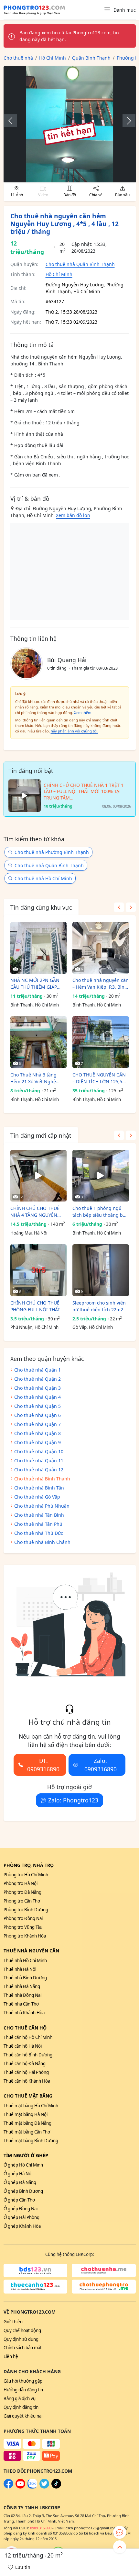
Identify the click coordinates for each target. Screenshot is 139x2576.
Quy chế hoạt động (22, 2330)
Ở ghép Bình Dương (23, 2191)
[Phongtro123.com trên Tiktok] (56, 2487)
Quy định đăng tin (21, 2407)
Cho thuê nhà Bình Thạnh (42, 1479)
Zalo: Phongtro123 (73, 1800)
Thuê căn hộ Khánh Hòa (27, 2081)
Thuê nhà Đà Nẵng (22, 1986)
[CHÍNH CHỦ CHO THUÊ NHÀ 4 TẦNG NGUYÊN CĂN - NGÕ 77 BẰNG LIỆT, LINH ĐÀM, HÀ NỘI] (39, 1176)
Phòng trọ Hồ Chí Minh (26, 1875)
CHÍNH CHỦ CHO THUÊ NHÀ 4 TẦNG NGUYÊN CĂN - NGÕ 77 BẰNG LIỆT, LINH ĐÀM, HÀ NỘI (38, 1212)
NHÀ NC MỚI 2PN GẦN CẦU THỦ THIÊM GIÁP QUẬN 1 (35, 984)
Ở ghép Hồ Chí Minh (23, 2165)
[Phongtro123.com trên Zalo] (32, 2487)
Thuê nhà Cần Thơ (21, 2004)
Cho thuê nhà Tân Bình (39, 1515)
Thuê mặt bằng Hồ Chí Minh (31, 2106)
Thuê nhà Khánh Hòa (24, 2013)
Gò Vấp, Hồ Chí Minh (93, 1327)
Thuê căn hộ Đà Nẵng (25, 2064)
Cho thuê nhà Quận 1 (37, 1370)
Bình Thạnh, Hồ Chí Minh (35, 1005)
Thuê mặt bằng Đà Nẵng (27, 2123)
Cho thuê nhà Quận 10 (39, 1451)
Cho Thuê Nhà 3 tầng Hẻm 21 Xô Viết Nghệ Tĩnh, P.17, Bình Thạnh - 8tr (36, 1078)
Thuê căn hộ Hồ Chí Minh (28, 2037)
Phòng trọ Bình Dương (26, 1910)
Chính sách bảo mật (23, 2348)
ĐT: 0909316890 (43, 1765)
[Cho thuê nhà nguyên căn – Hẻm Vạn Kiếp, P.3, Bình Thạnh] (101, 948)
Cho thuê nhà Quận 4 (37, 1397)
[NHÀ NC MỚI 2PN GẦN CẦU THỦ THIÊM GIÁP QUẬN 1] (39, 948)
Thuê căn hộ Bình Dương (28, 2055)
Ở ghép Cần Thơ (19, 2200)
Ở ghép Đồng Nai (21, 2209)
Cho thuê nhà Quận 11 (39, 1460)
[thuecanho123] (36, 2287)
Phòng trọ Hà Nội (21, 1883)
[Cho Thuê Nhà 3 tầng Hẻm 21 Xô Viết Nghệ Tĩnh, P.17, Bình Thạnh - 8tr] (39, 1042)
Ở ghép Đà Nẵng (20, 2182)
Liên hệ (11, 2356)
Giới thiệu (13, 2322)
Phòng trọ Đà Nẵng (22, 1892)
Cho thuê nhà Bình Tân (39, 1488)
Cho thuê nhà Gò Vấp (37, 1497)
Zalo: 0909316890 (101, 1765)
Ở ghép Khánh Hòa (22, 2226)
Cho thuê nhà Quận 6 (37, 1415)
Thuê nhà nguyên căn (31, 1951)
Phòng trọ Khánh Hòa (25, 1936)
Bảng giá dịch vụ (20, 2398)
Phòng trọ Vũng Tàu (23, 1927)
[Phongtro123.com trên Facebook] (8, 2487)
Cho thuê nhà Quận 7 (37, 1424)
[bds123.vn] (36, 2271)
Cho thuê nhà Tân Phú (38, 1524)
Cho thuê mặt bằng (28, 2096)
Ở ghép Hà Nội (18, 2174)
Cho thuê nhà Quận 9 (37, 1442)
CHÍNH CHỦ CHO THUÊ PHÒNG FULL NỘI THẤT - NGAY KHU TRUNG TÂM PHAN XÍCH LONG (37, 1306)
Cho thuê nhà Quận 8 (37, 1433)
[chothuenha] (104, 2271)
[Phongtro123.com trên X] (44, 2487)
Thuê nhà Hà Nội (20, 1969)
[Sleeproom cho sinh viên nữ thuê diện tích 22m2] (101, 1270)
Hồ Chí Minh (59, 274)
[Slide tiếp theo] (126, 121)
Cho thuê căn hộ (25, 2028)
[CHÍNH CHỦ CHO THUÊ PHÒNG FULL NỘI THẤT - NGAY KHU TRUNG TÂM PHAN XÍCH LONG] (39, 1270)
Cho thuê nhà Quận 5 (37, 1406)
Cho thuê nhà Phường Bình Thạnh (52, 852)
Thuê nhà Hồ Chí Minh (25, 1961)
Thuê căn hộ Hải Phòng (26, 2072)
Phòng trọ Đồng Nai (23, 1918)
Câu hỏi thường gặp (23, 2381)
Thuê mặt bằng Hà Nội (26, 2114)
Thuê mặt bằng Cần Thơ (27, 2132)
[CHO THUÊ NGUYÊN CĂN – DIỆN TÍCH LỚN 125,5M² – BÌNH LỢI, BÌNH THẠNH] (101, 1042)
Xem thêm (83, 713)
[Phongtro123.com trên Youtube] (20, 2487)
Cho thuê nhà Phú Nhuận (42, 1506)
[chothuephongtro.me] (104, 2287)
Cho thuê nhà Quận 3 (37, 1388)
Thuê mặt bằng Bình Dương (31, 2141)
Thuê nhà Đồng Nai (22, 1995)
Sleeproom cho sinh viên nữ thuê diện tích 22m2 (99, 1306)
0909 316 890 (41, 2528)
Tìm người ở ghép (26, 2155)
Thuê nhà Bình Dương (25, 1978)
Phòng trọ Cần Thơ (22, 1901)
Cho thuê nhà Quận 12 (39, 1470)
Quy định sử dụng (21, 2339)
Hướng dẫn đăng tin (23, 2390)
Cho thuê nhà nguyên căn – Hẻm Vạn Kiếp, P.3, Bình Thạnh (101, 984)
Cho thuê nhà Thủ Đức (39, 1533)
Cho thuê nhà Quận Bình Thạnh (80, 264)
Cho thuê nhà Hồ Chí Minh (43, 878)
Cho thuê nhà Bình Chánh (42, 1542)
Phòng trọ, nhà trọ (29, 1865)
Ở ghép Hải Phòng (21, 2217)
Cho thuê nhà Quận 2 (37, 1379)
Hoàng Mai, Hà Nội (29, 1233)
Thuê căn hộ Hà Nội (23, 2046)
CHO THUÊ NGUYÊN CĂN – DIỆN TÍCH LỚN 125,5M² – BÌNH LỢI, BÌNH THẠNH (100, 1078)
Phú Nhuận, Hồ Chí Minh (34, 1327)
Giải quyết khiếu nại (23, 2416)
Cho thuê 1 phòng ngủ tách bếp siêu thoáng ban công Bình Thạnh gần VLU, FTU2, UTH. (100, 1212)
